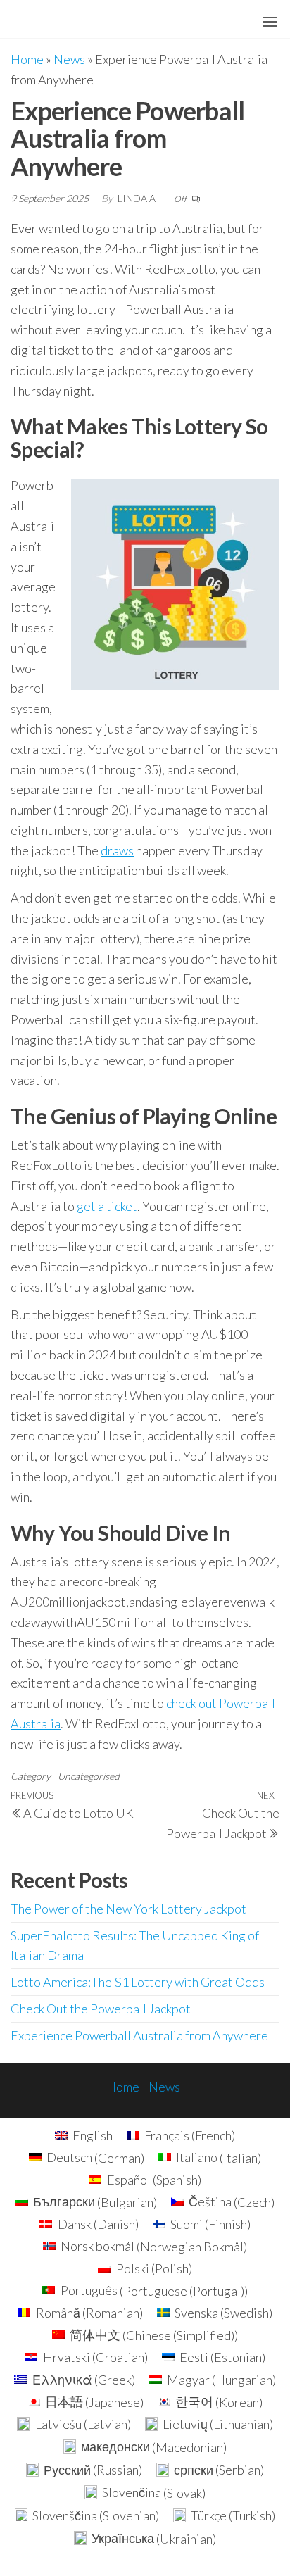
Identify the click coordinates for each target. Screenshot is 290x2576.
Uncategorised (89, 1776)
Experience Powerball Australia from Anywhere (139, 2035)
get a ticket (106, 1206)
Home (27, 59)
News (69, 59)
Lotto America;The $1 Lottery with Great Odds (138, 1982)
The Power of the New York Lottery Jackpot (128, 1909)
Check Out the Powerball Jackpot (101, 2009)
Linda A (138, 198)
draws (117, 850)
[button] (270, 22)
